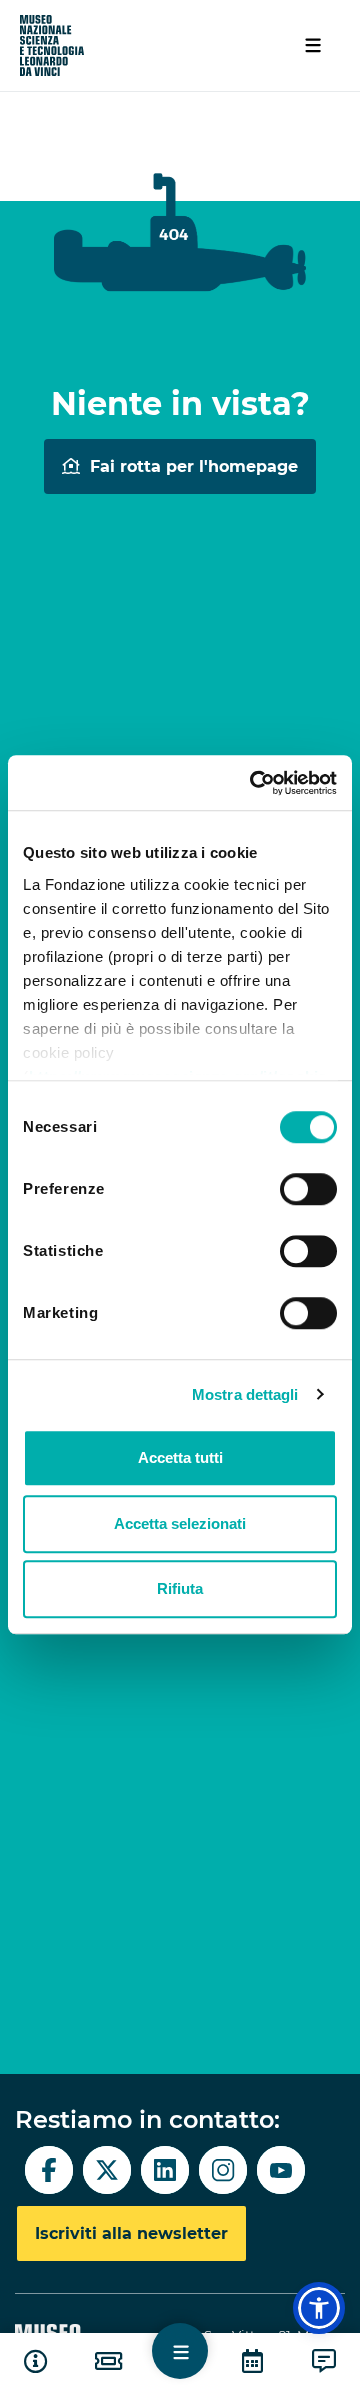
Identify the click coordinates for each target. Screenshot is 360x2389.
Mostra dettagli (245, 1394)
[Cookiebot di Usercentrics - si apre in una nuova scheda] (254, 783)
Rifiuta (180, 1588)
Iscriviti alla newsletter (131, 2233)
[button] (319, 2308)
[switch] (308, 1189)
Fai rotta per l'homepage (194, 466)
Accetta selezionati (180, 1523)
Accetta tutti (180, 1457)
